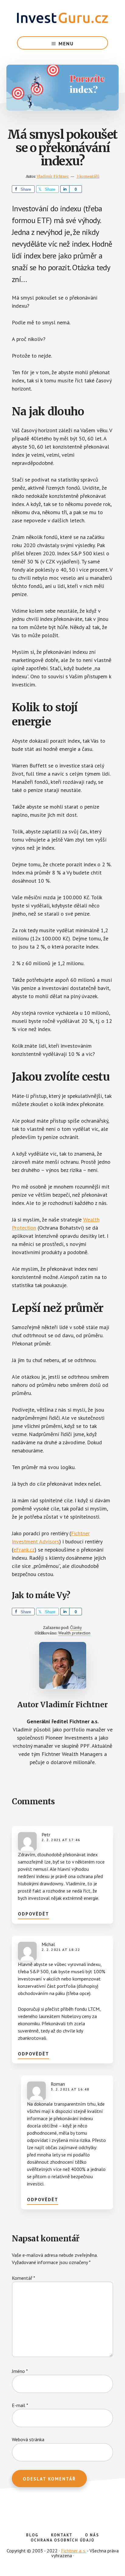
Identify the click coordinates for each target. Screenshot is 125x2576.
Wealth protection (74, 1633)
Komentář (24, 2278)
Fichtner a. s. (73, 2551)
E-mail (20, 2405)
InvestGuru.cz (62, 18)
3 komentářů (88, 176)
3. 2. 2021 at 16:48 (70, 2089)
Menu (66, 44)
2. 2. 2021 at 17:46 (61, 1840)
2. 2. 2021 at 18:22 (61, 1950)
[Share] (65, 189)
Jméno (20, 2371)
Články (76, 1627)
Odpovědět (34, 1914)
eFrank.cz (24, 1550)
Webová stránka (28, 2439)
